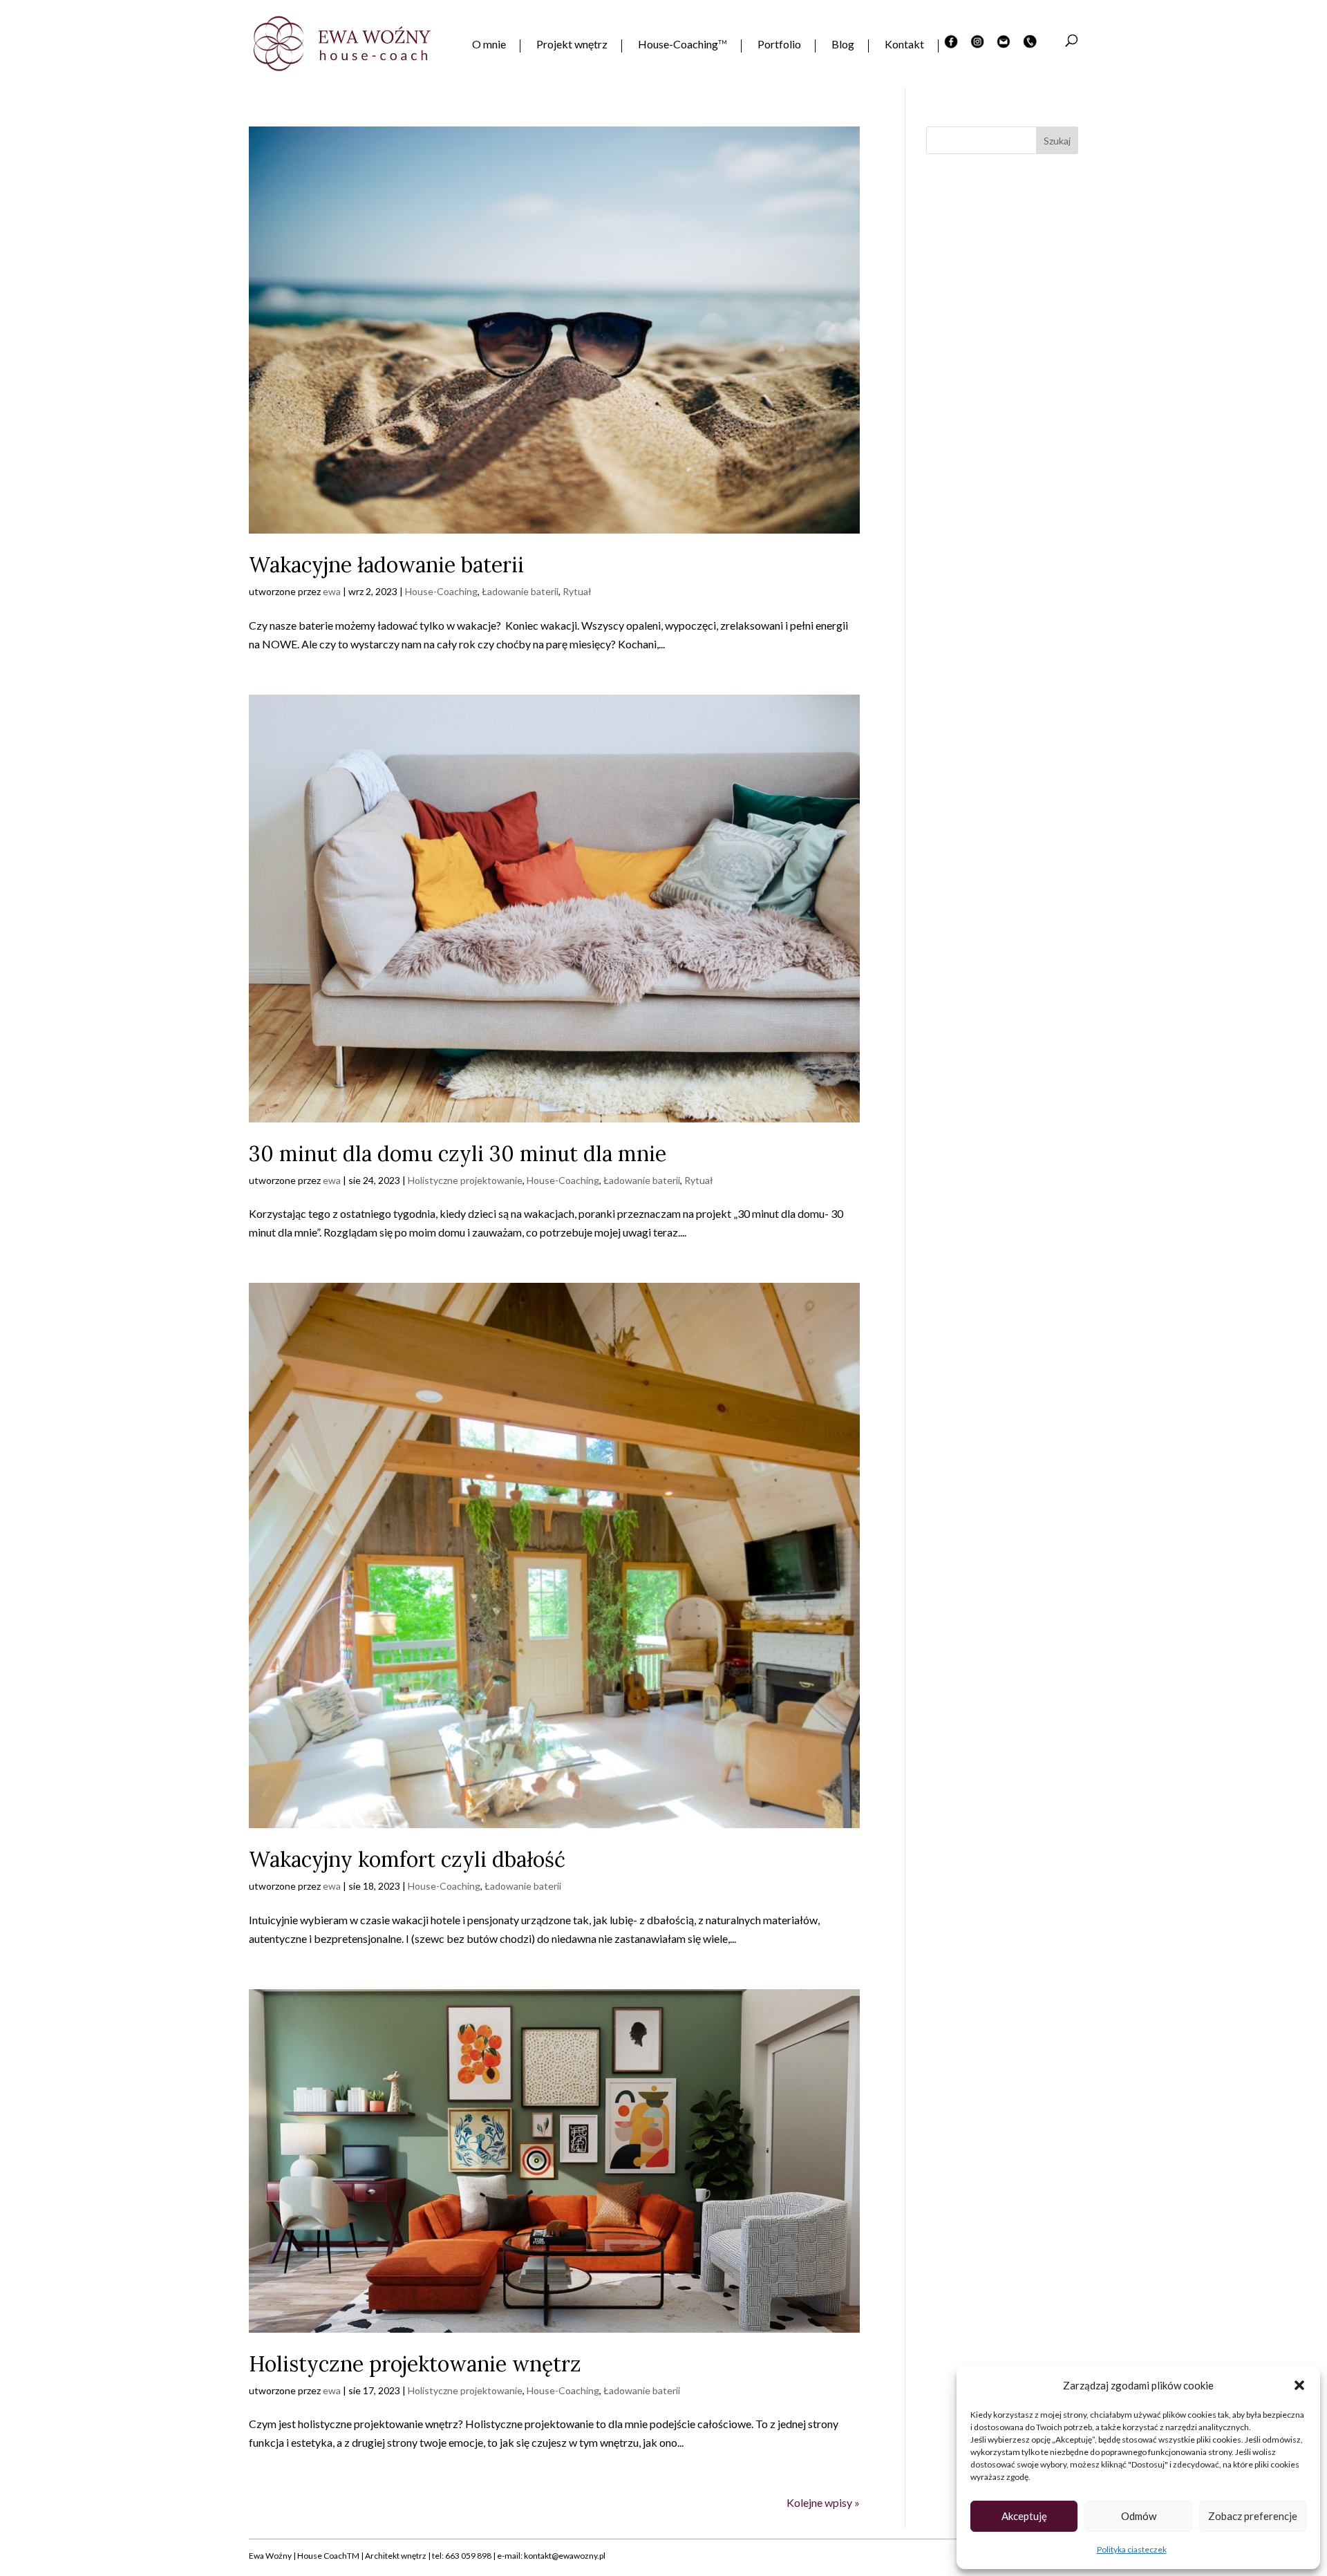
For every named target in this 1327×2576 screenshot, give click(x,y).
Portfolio (779, 45)
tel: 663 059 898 (462, 2556)
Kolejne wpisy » (823, 2502)
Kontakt (904, 45)
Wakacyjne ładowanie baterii (386, 565)
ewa (332, 591)
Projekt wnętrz (572, 45)
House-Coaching (683, 45)
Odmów (1139, 2516)
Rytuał (577, 591)
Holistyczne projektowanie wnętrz (415, 2364)
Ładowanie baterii (520, 591)
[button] (1299, 2385)
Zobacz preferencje (1253, 2516)
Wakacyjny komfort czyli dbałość (407, 1859)
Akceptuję (1024, 2516)
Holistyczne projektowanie (465, 1180)
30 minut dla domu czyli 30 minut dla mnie (458, 1154)
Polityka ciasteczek (1132, 2549)
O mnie (489, 45)
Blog (843, 45)
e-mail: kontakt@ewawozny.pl (551, 2556)
